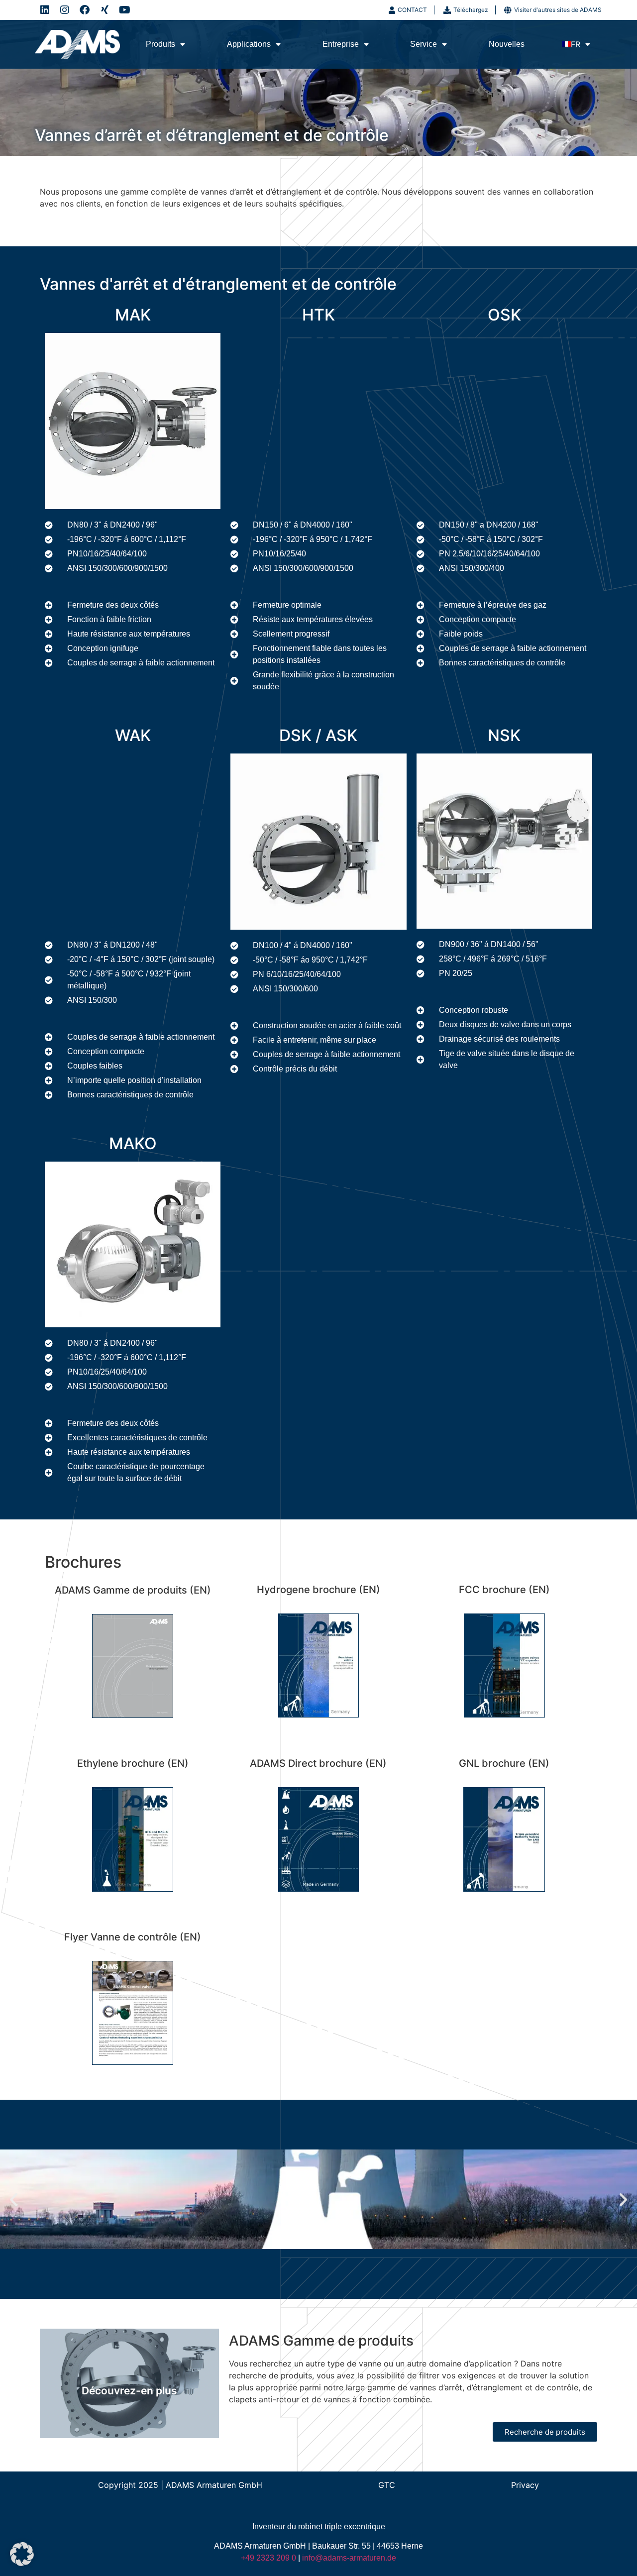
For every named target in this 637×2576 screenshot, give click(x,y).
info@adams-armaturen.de (349, 2558)
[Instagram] (65, 10)
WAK (133, 735)
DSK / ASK (318, 735)
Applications (249, 44)
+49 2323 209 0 (268, 2558)
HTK (318, 315)
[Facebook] (85, 10)
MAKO (133, 1143)
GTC (387, 2485)
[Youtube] (124, 10)
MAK (133, 315)
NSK (504, 735)
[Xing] (105, 10)
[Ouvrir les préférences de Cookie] (22, 2563)
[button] (14, 2200)
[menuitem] (576, 44)
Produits (160, 44)
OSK (504, 315)
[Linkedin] (45, 10)
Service (424, 44)
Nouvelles (507, 44)
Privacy (525, 2485)
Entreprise (341, 44)
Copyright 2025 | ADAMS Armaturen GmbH (180, 2485)
